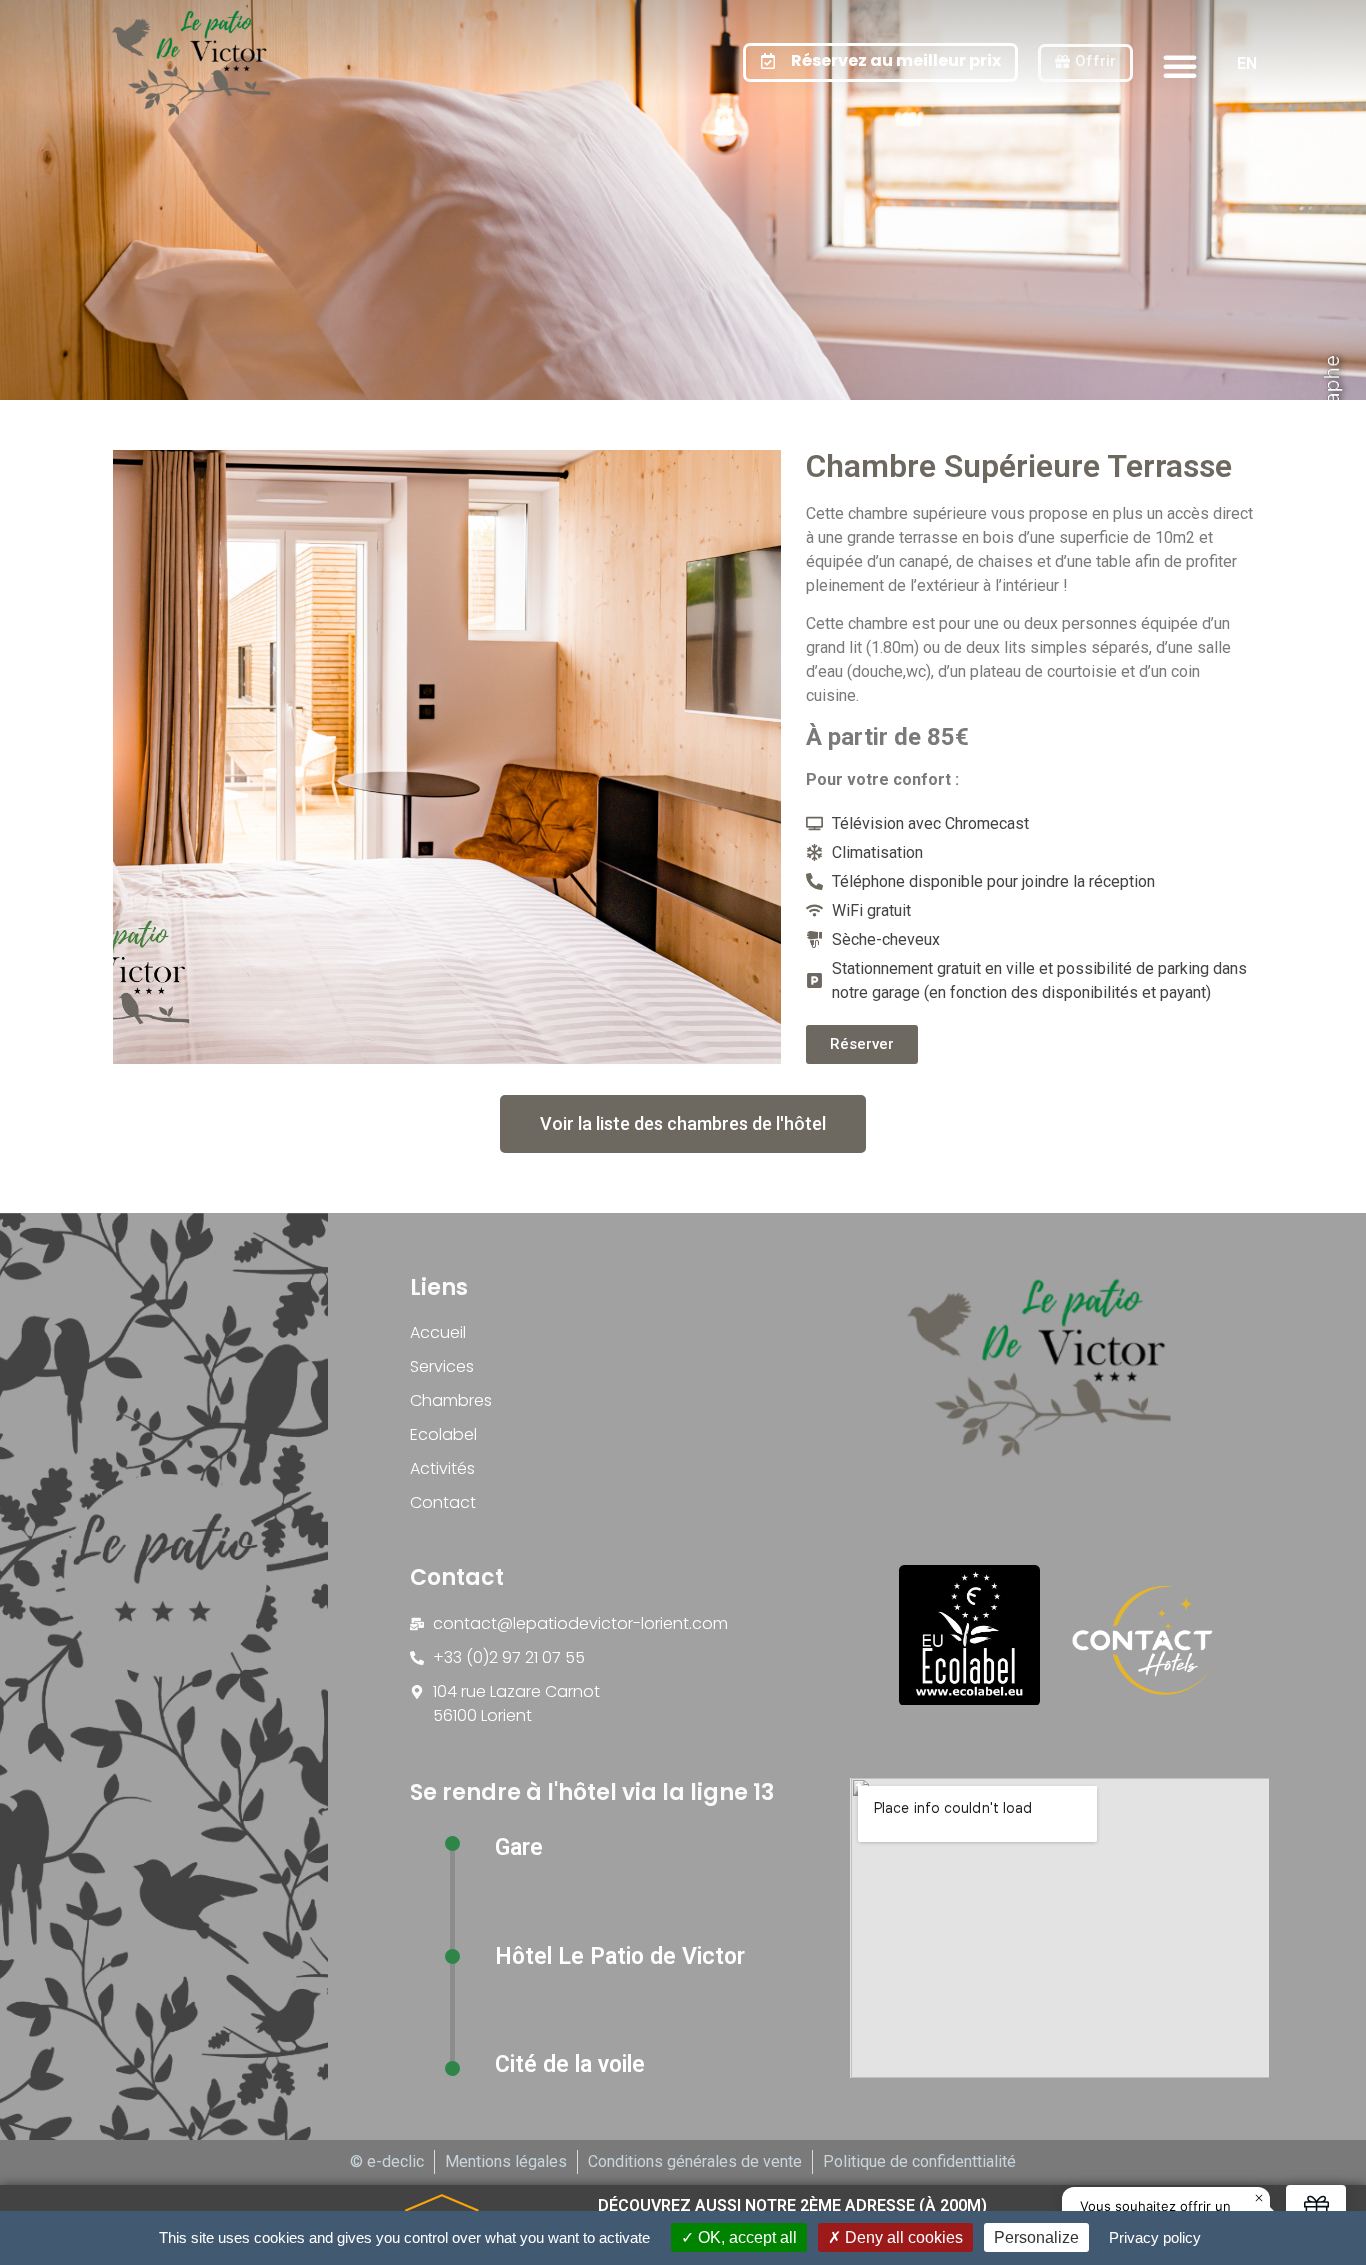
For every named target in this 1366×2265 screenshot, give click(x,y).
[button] (1180, 66)
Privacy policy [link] (1155, 2237)
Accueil (438, 1332)
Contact (443, 1502)
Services (442, 1366)
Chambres (451, 1400)
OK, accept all (745, 2237)
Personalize (1036, 2237)
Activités (442, 1468)
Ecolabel (443, 1434)
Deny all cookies (902, 2237)
